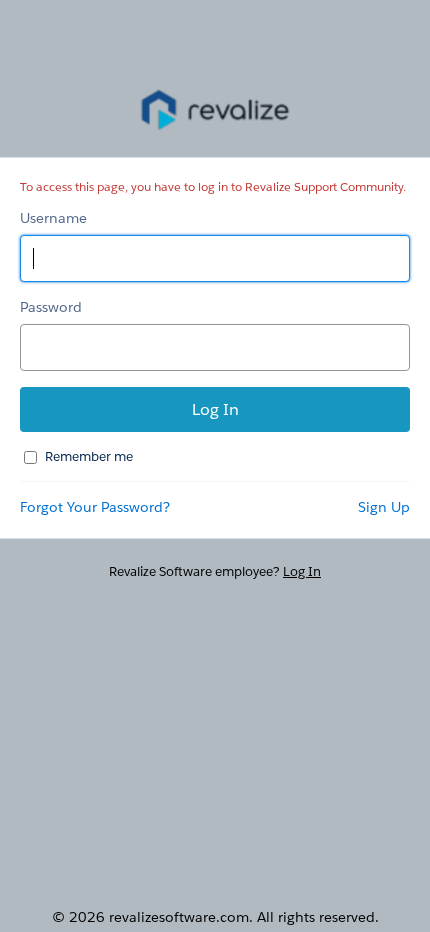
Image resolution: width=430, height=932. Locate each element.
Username (53, 218)
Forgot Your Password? (95, 507)
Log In (302, 571)
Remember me (89, 456)
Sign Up (384, 507)
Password (51, 307)
